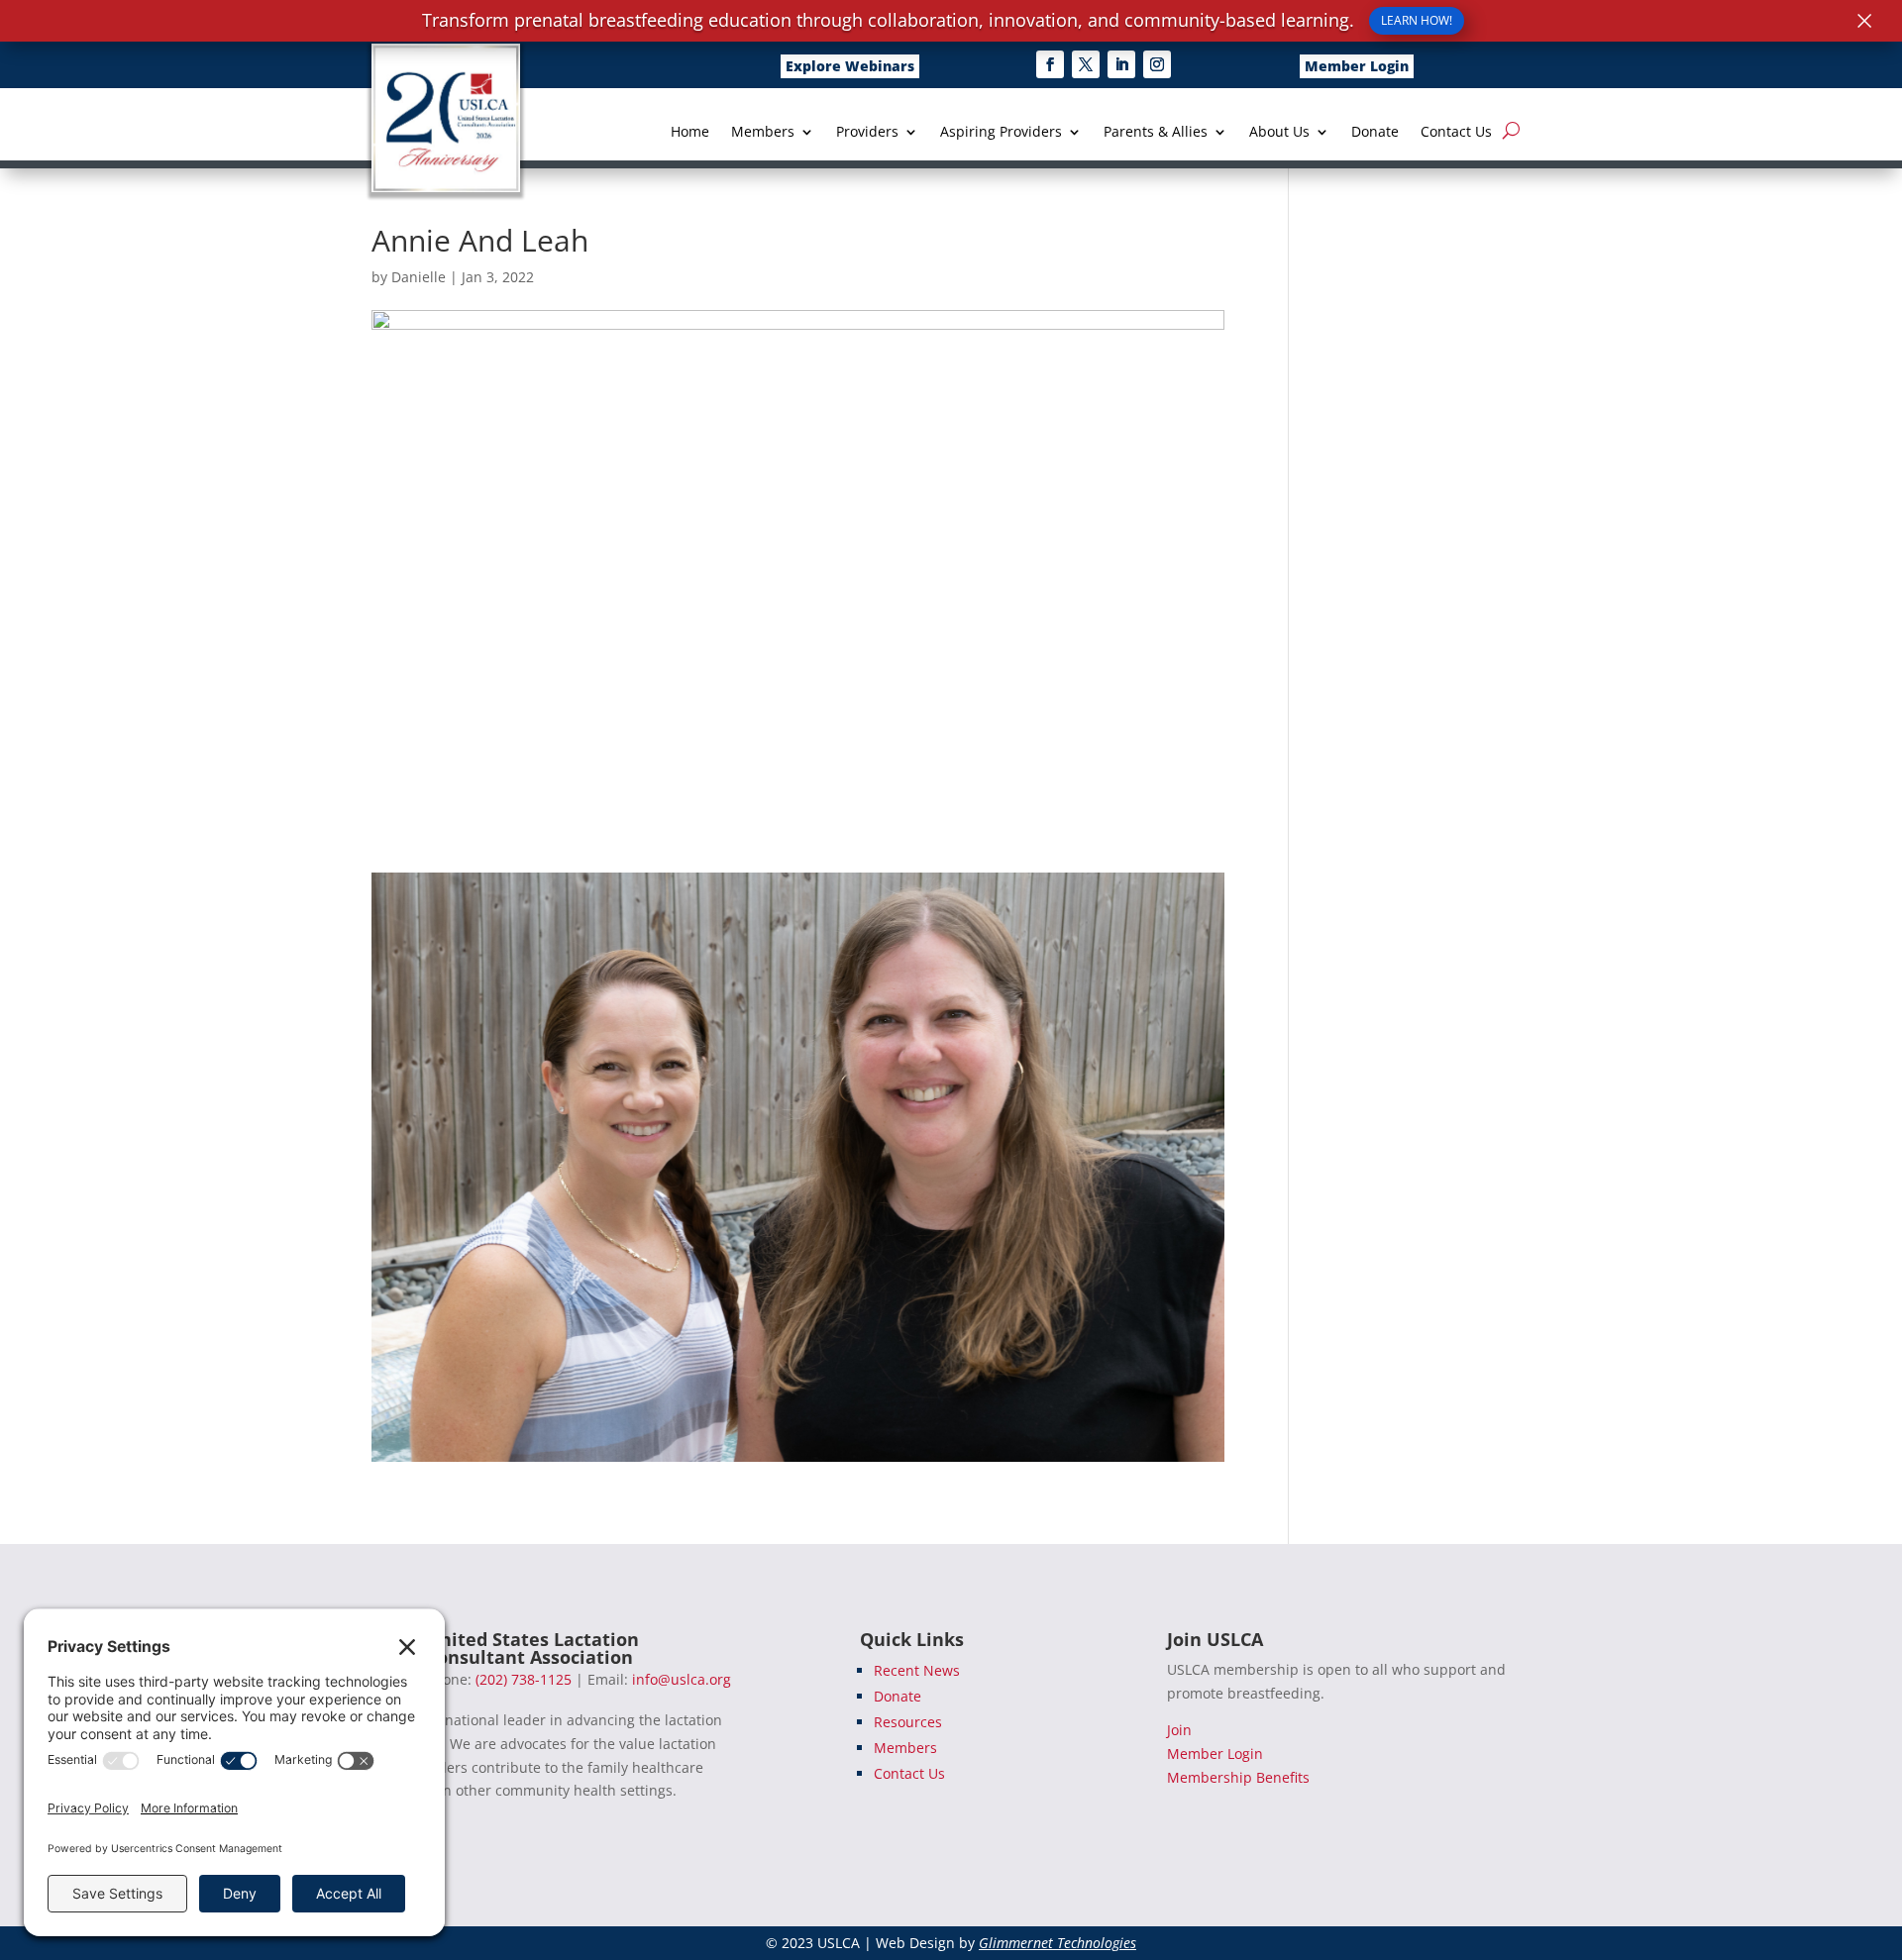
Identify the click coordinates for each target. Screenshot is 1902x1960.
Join (1179, 1730)
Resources (908, 1722)
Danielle (419, 277)
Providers (867, 133)
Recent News (917, 1670)
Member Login (1357, 66)
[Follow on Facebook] (1050, 64)
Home (690, 133)
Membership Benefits (1238, 1777)
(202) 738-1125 (524, 1679)
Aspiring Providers (1001, 133)
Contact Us (1456, 133)
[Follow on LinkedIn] (1121, 64)
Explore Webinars (850, 66)
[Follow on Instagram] (1157, 64)
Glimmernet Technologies (1057, 1943)
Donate (1375, 133)
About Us (1279, 133)
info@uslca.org (682, 1679)
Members (763, 133)
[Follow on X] (1086, 64)
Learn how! (1417, 20)
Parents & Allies (1156, 133)
